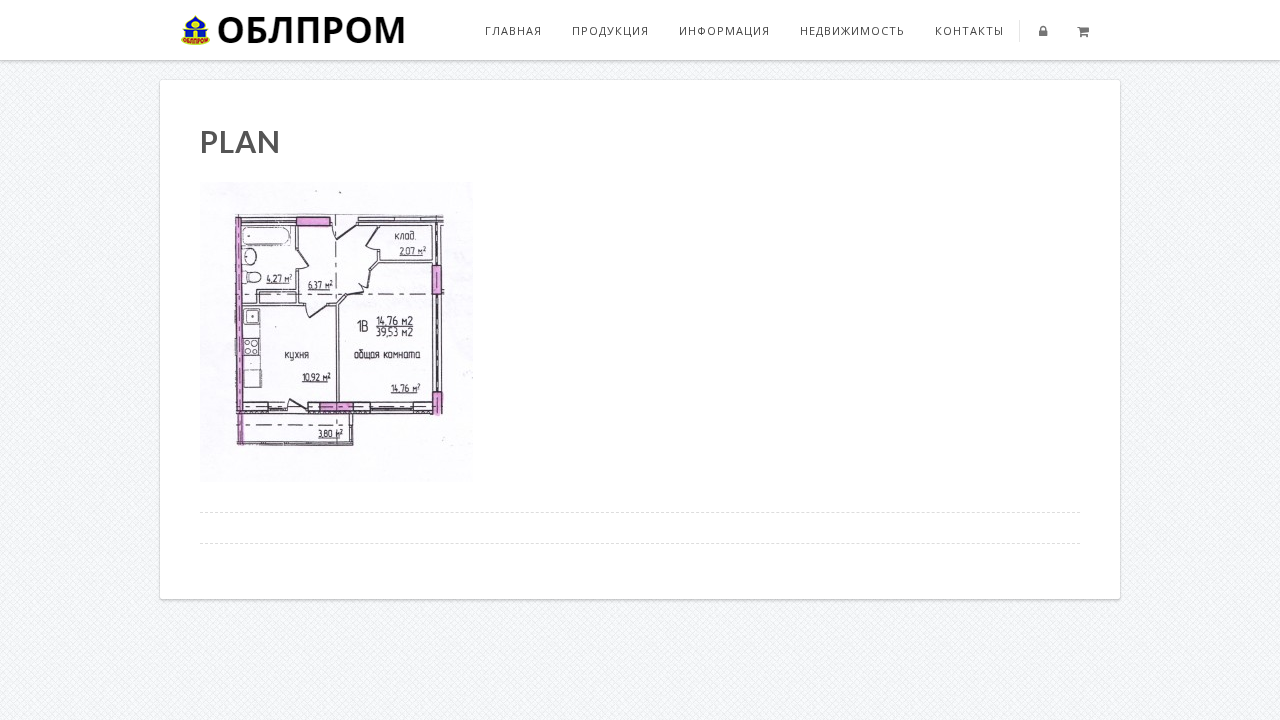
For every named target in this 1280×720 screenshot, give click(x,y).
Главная (513, 30)
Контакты (969, 30)
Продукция (610, 30)
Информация (724, 30)
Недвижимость (852, 30)
